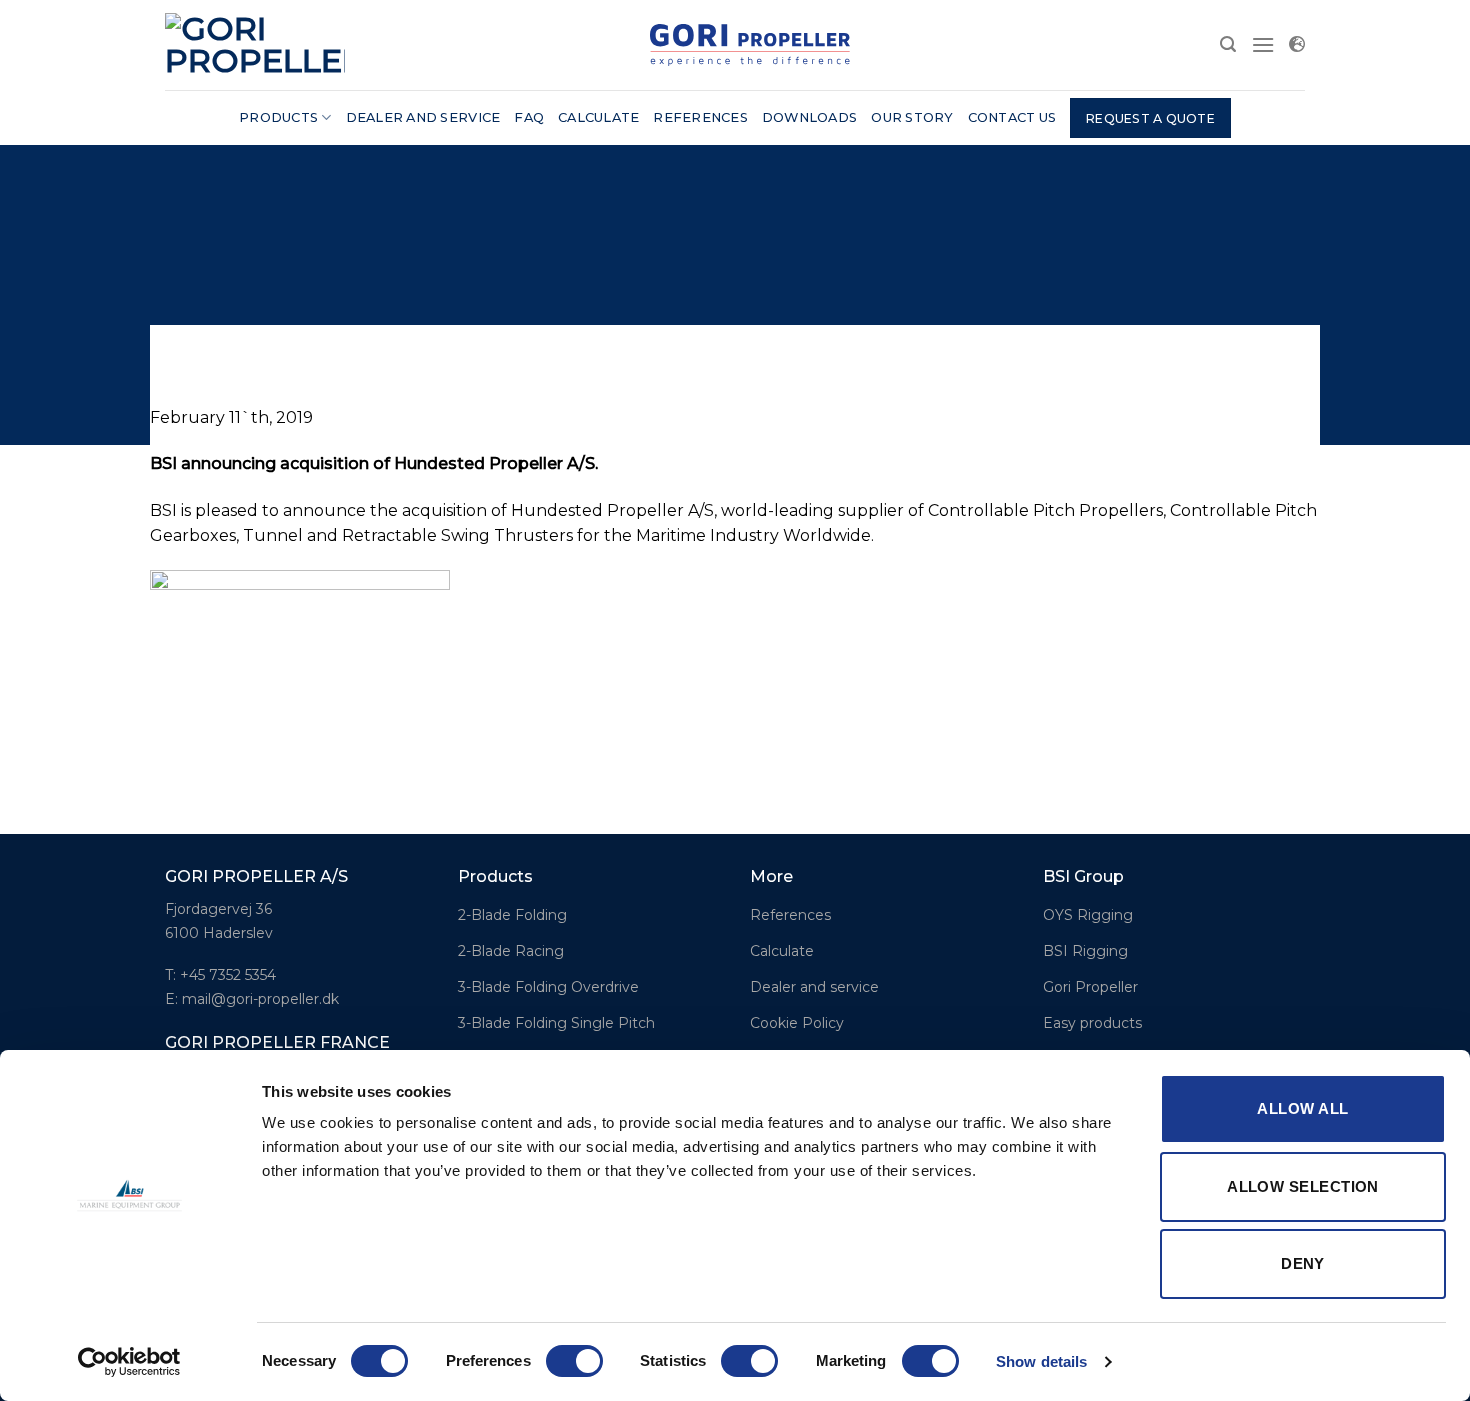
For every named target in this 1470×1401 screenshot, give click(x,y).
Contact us (1012, 117)
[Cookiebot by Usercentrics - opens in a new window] (129, 1362)
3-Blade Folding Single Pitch (556, 1023)
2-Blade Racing (511, 951)
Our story (912, 117)
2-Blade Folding (512, 915)
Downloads (809, 117)
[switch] (574, 1361)
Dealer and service (423, 117)
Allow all (1302, 1108)
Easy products (1092, 1023)
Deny (1303, 1263)
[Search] (1228, 44)
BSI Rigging (1085, 951)
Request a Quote (1150, 118)
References (700, 117)
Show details (1041, 1361)
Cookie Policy (797, 1023)
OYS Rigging (1088, 915)
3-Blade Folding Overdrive (548, 987)
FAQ (529, 117)
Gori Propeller (1090, 987)
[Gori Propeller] (255, 45)
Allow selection (1303, 1186)
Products (278, 117)
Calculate (598, 117)
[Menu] (1263, 44)
